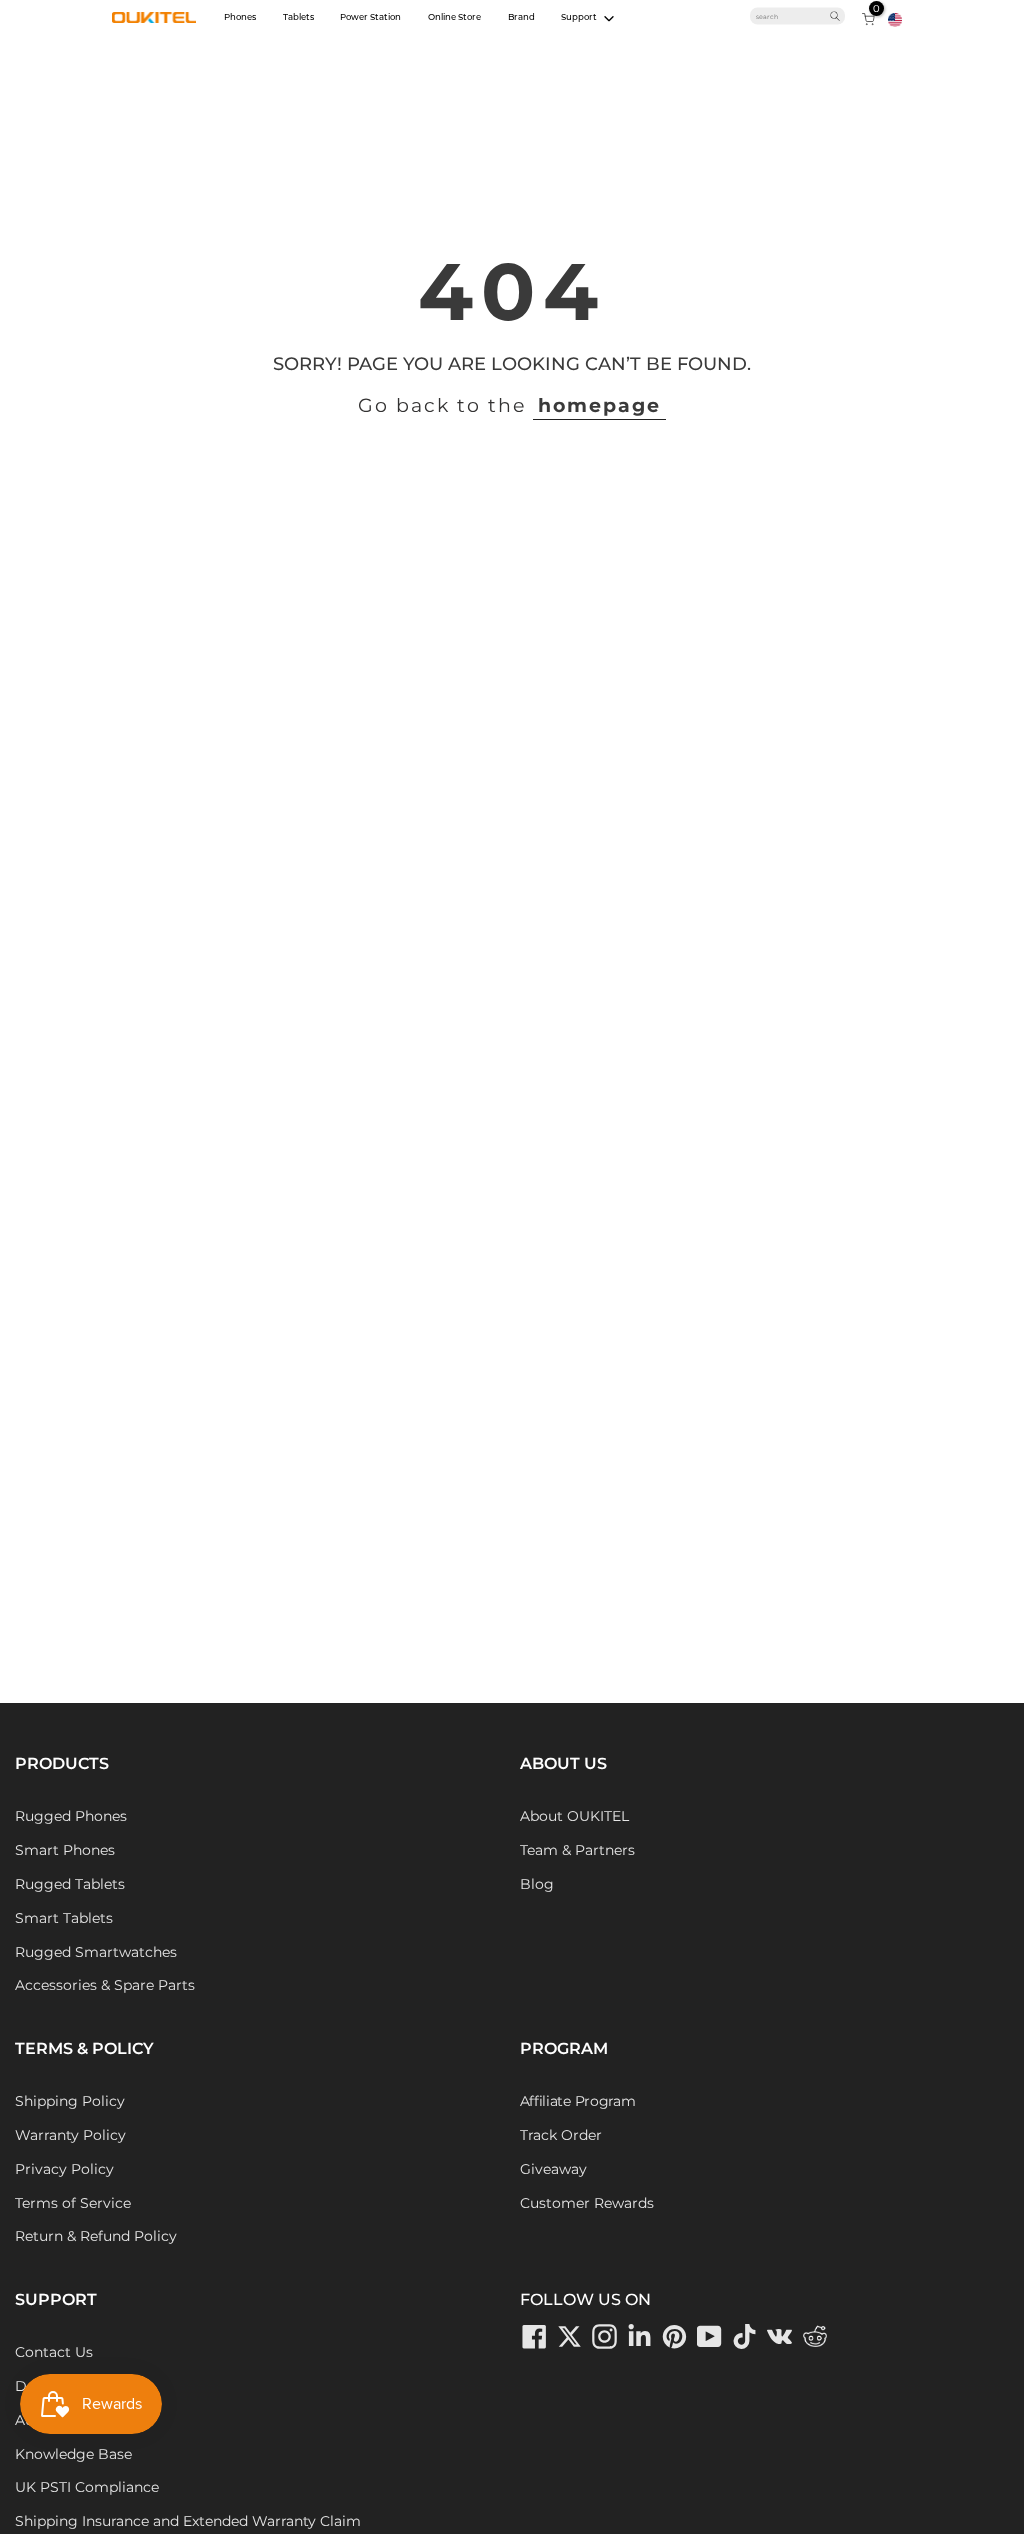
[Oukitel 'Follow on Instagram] (605, 2336)
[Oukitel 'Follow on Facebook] (535, 2336)
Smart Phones (65, 1850)
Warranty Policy (70, 2135)
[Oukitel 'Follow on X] (570, 2336)
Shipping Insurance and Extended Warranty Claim (188, 2521)
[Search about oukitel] (792, 16)
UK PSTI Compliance (87, 2487)
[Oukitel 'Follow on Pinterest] (675, 2336)
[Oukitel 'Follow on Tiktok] (745, 2336)
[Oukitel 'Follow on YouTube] (710, 2336)
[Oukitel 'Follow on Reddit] (815, 2336)
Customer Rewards (587, 2203)
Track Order (561, 2135)
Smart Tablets (64, 1918)
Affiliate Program (578, 2101)
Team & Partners (577, 1850)
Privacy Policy (64, 2169)
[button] (895, 19)
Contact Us (54, 2352)
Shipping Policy (70, 2101)
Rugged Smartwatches (96, 1952)
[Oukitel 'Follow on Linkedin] (640, 2336)
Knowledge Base (73, 2454)
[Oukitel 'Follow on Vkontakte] (780, 2336)
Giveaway (553, 2169)
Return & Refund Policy (96, 2236)
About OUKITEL (574, 1816)
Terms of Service (73, 2203)
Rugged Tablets (70, 1884)
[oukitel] (154, 18)
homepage (599, 405)
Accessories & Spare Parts (105, 1985)
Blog (537, 1884)
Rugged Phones (71, 1816)
